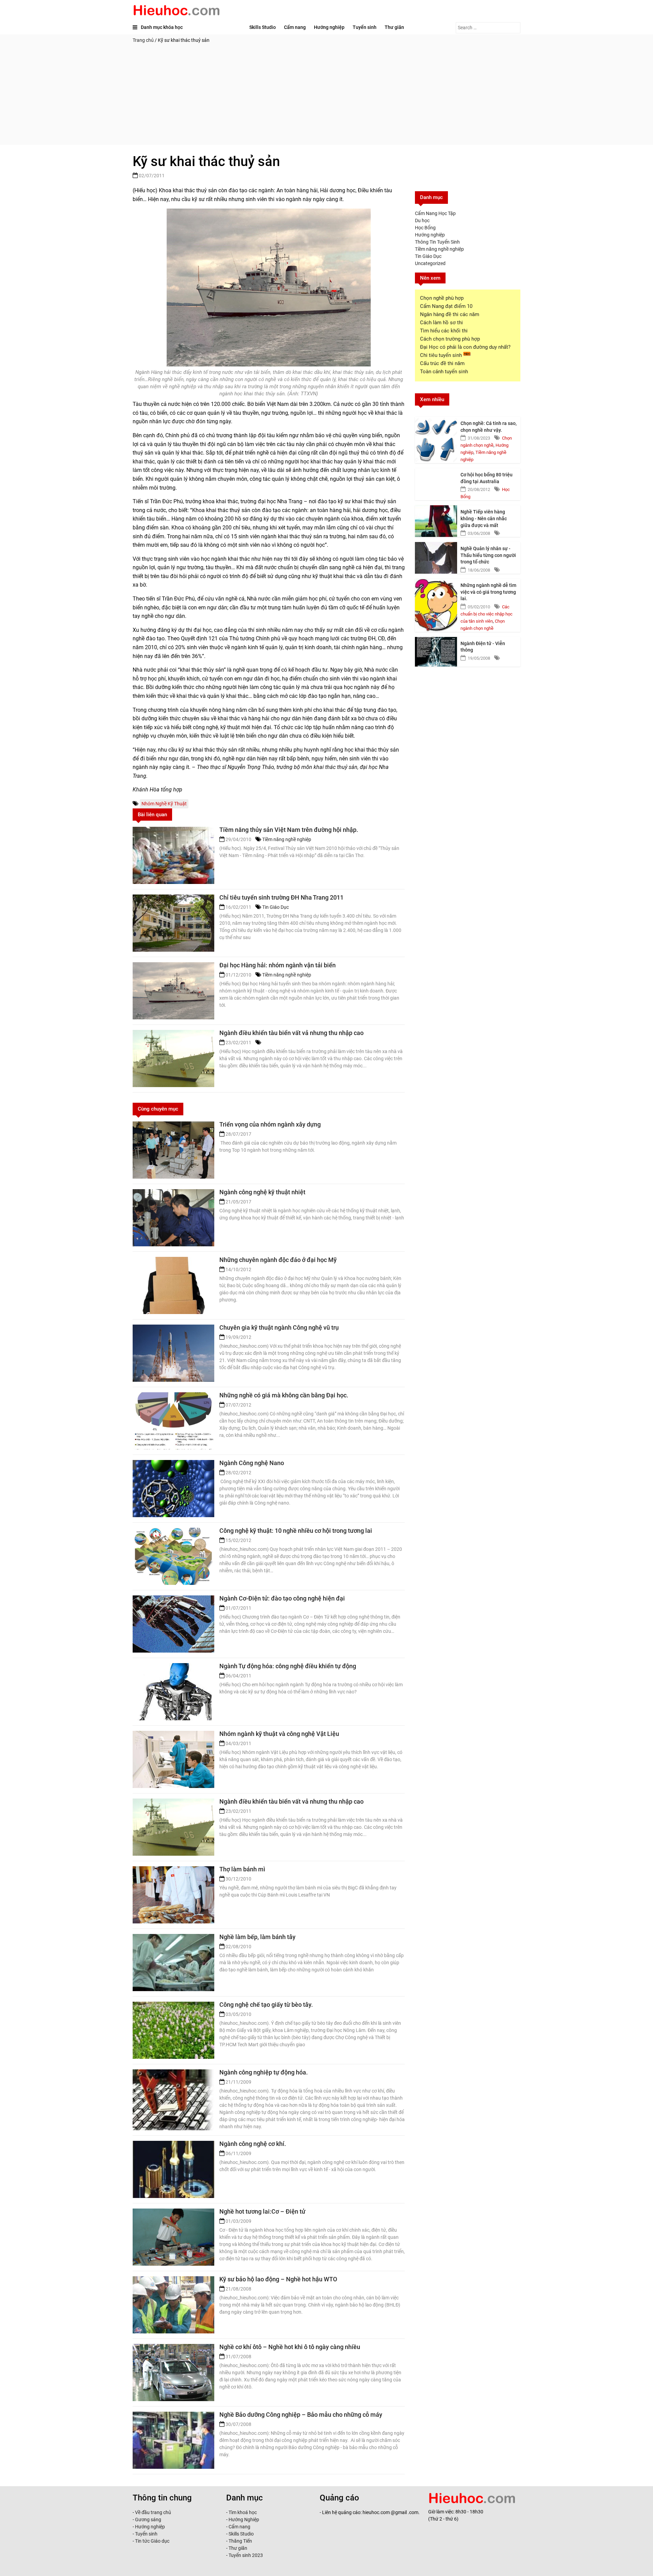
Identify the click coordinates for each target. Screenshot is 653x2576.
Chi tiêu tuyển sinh (442, 355)
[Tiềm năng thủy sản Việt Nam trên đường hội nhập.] (173, 855)
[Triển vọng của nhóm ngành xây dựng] (173, 1150)
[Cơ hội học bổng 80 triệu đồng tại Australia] (436, 483)
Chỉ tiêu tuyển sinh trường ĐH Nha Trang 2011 (281, 897)
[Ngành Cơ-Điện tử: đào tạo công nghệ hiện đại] (173, 1624)
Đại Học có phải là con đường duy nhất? (465, 347)
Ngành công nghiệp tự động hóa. (264, 2072)
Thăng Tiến (240, 2541)
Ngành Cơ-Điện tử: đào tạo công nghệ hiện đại (282, 1598)
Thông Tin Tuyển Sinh (437, 242)
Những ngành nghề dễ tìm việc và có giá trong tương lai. (488, 592)
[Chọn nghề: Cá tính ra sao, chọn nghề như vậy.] (436, 432)
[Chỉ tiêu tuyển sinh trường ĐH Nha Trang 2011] (173, 923)
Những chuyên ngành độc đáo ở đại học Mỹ (278, 1260)
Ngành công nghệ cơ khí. (253, 2144)
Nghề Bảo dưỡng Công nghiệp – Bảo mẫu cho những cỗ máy (301, 2415)
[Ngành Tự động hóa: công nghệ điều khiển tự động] (173, 1692)
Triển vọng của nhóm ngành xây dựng (270, 1124)
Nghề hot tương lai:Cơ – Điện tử (262, 2211)
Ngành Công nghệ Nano (252, 1463)
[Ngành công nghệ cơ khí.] (173, 2169)
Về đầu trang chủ (153, 2512)
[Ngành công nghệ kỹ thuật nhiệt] (173, 1218)
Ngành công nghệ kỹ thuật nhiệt (262, 1192)
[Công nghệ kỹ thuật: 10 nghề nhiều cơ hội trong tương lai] (173, 1556)
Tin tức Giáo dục (152, 2541)
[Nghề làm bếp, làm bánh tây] (173, 1963)
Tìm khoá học (242, 2512)
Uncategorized (430, 263)
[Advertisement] (326, 97)
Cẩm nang (295, 27)
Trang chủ (143, 40)
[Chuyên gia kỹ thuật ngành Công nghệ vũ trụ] (173, 1353)
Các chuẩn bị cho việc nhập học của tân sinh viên (487, 614)
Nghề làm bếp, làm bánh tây (257, 1937)
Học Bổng (425, 228)
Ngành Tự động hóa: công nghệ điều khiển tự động (288, 1666)
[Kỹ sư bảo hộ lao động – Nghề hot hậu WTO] (173, 2305)
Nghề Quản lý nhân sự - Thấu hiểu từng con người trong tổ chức (488, 555)
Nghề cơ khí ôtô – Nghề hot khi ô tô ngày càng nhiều (290, 2347)
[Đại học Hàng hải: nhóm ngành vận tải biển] (173, 991)
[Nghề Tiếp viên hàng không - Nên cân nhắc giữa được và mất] (436, 520)
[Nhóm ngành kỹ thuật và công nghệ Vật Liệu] (173, 1759)
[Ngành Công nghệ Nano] (173, 1489)
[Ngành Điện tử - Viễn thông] (436, 652)
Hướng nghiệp (329, 27)
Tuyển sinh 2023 (246, 2555)
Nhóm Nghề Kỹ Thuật (164, 804)
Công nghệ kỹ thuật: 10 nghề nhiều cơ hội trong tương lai (296, 1531)
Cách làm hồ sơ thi (441, 323)
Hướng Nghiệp (243, 2520)
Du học (422, 220)
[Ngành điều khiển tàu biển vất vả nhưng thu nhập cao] (173, 1059)
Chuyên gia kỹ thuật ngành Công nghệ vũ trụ (279, 1327)
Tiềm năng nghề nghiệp (287, 839)
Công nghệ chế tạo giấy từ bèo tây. (266, 2005)
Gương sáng (148, 2520)
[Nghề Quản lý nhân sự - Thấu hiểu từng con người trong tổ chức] (436, 557)
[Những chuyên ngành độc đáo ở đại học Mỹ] (173, 1285)
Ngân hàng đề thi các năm (450, 314)
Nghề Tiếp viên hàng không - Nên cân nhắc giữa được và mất (484, 518)
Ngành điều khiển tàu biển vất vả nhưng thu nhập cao (291, 1033)
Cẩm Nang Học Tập (435, 213)
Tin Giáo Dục (275, 907)
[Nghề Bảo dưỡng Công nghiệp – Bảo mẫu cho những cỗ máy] (173, 2440)
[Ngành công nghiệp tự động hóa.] (173, 2098)
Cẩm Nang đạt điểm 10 (446, 306)
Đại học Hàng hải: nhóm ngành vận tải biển (278, 965)
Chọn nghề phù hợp (442, 298)
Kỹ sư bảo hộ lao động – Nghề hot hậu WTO (278, 2279)
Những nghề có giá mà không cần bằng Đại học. (284, 1395)
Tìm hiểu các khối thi (444, 331)
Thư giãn (394, 27)
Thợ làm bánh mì (242, 1869)
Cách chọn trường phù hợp (450, 339)
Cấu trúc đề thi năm (442, 363)
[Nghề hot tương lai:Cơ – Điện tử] (173, 2237)
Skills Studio (263, 27)
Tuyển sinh (365, 27)
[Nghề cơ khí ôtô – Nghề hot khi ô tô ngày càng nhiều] (173, 2373)
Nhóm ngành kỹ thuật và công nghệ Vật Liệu (279, 1734)
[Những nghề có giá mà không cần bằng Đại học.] (173, 1421)
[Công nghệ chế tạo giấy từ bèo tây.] (173, 2030)
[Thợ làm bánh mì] (173, 1895)
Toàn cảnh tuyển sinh (444, 372)
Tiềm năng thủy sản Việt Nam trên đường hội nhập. (289, 830)
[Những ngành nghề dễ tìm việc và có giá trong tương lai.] (436, 594)
